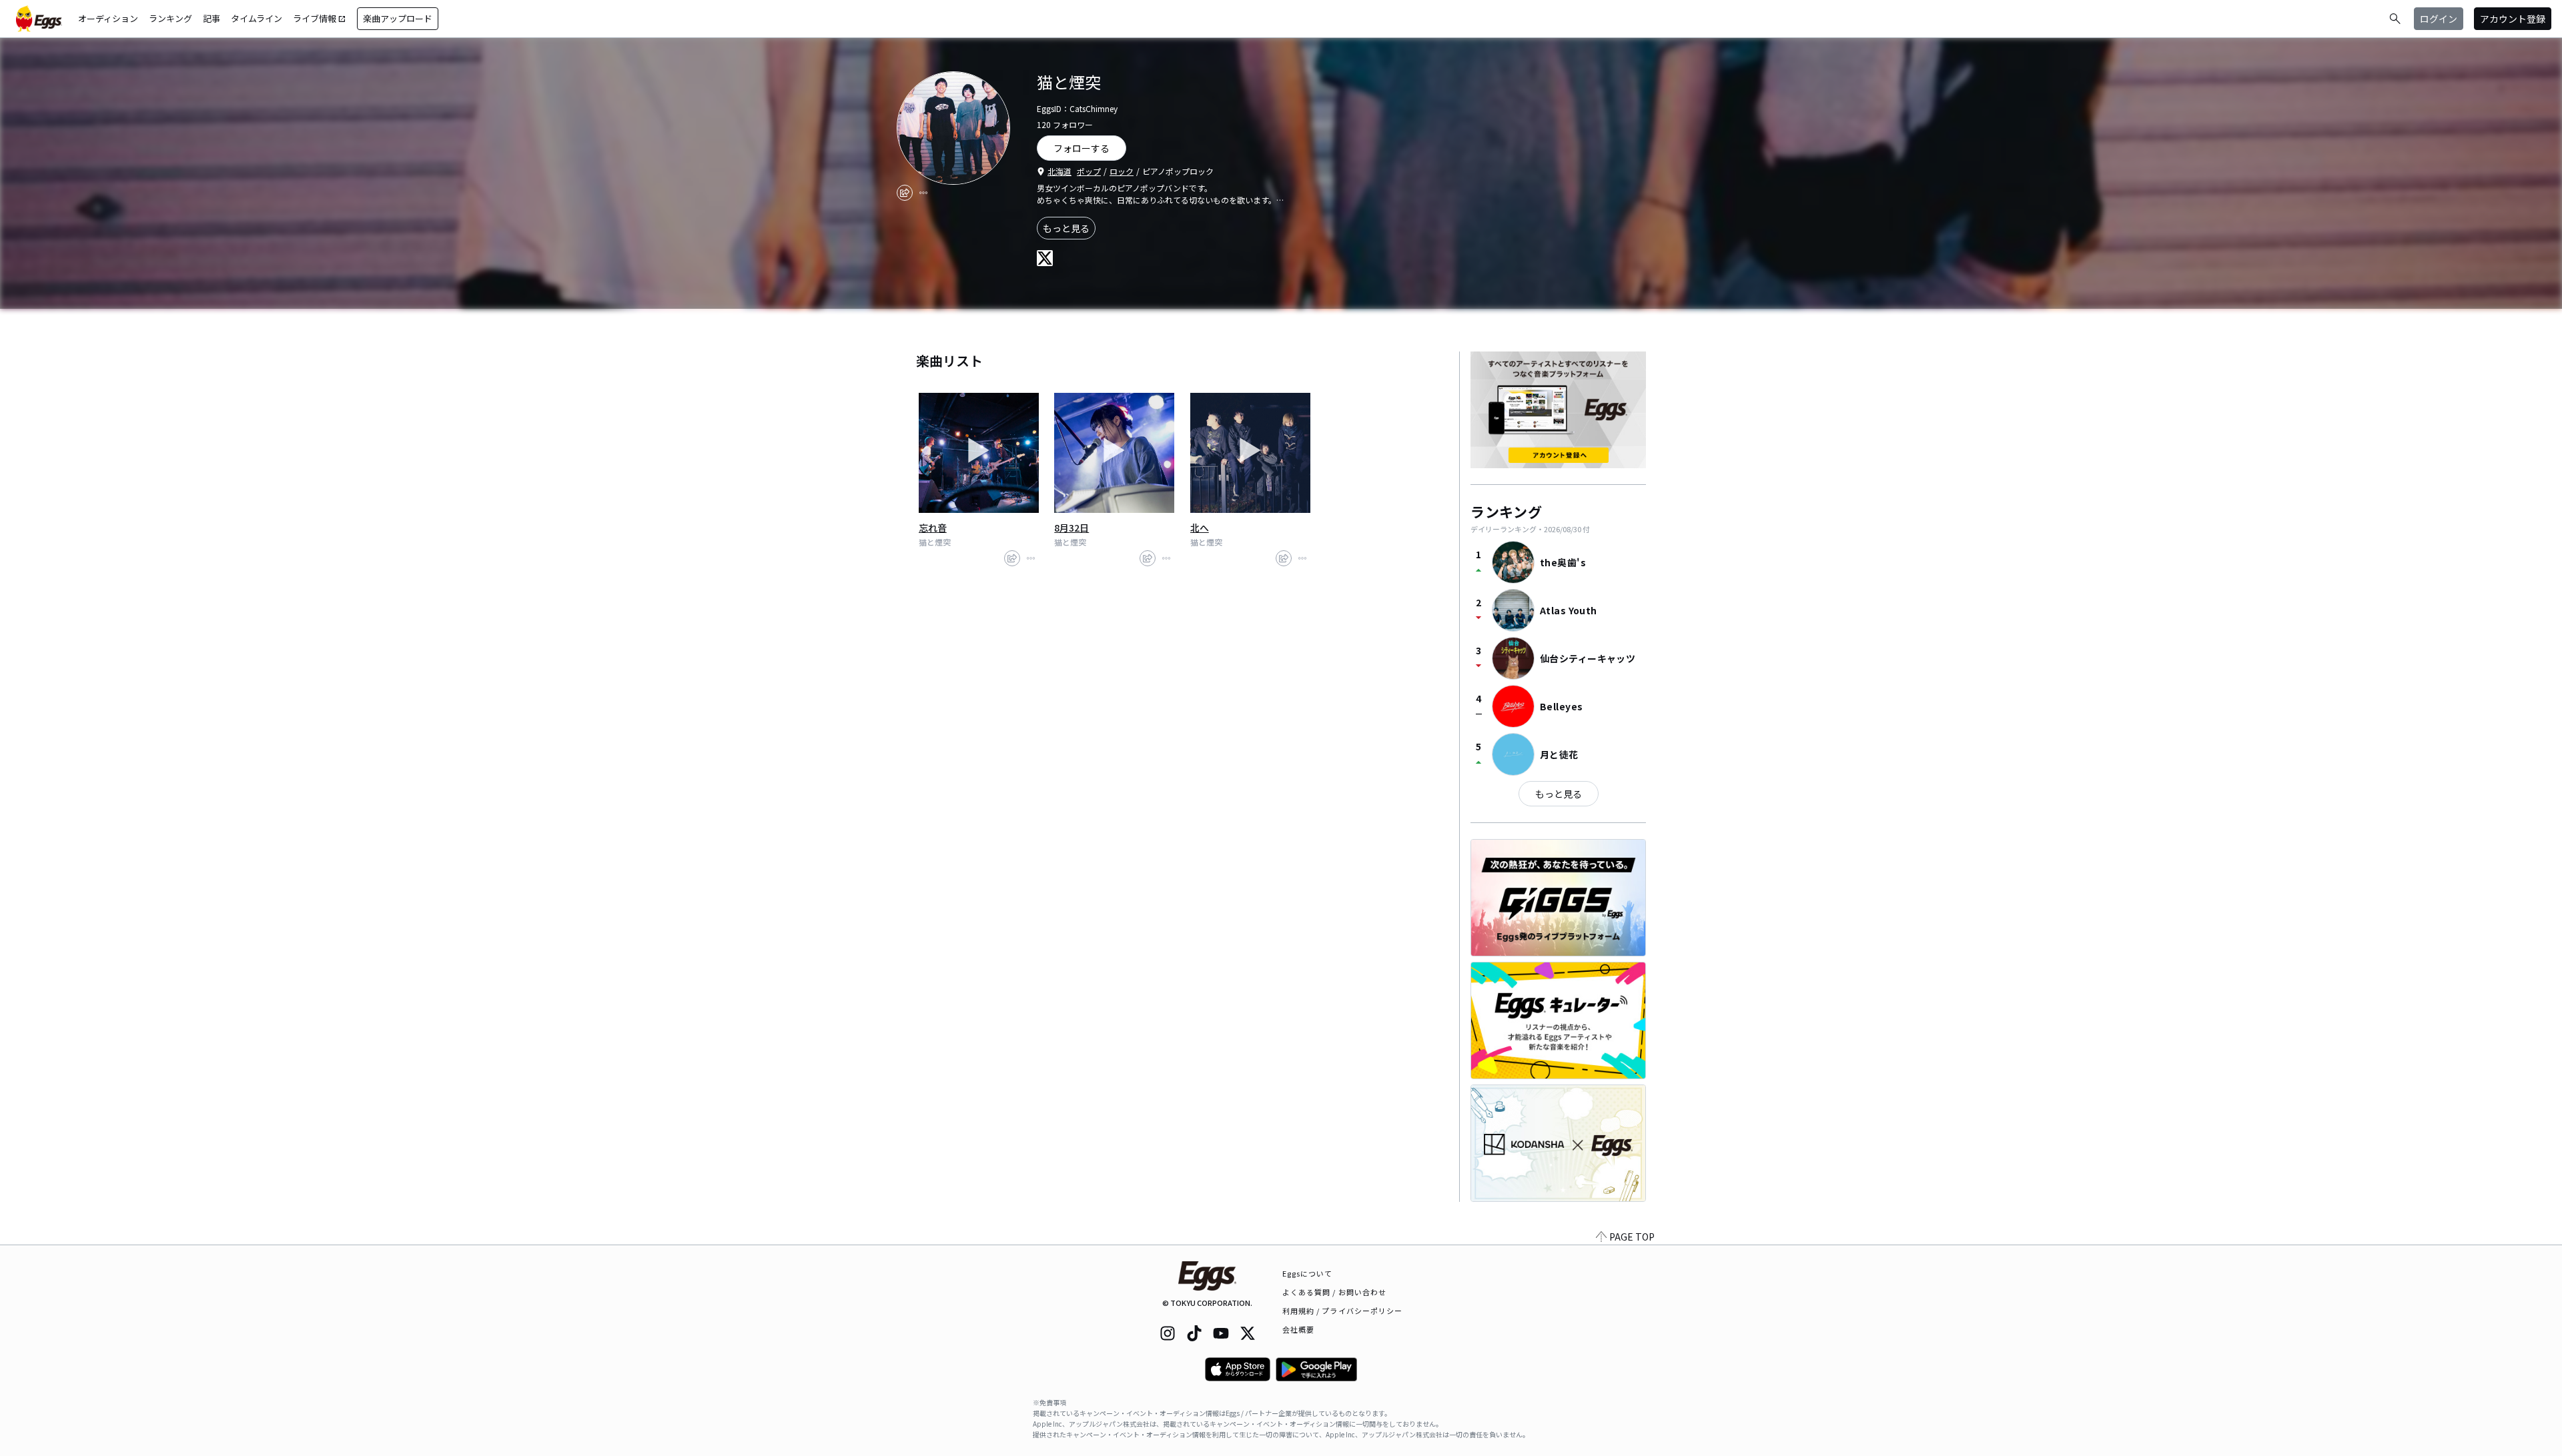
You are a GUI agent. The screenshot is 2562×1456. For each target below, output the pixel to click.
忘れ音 (933, 528)
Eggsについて (1308, 1273)
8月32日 (1072, 528)
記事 (211, 18)
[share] (905, 193)
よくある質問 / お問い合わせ (1335, 1292)
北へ (1200, 528)
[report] (923, 193)
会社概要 (1298, 1329)
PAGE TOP (1632, 1237)
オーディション (108, 18)
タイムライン (257, 18)
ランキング (170, 18)
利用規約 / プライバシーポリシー (1343, 1311)
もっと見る (1066, 228)
